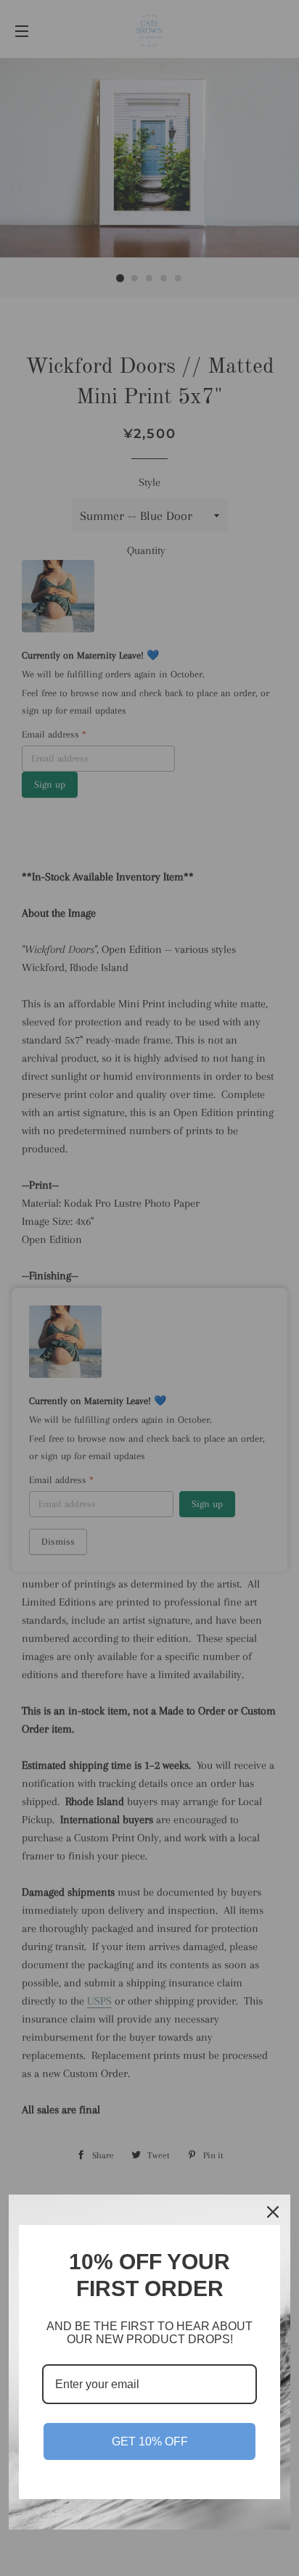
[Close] (273, 2212)
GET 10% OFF (150, 2441)
